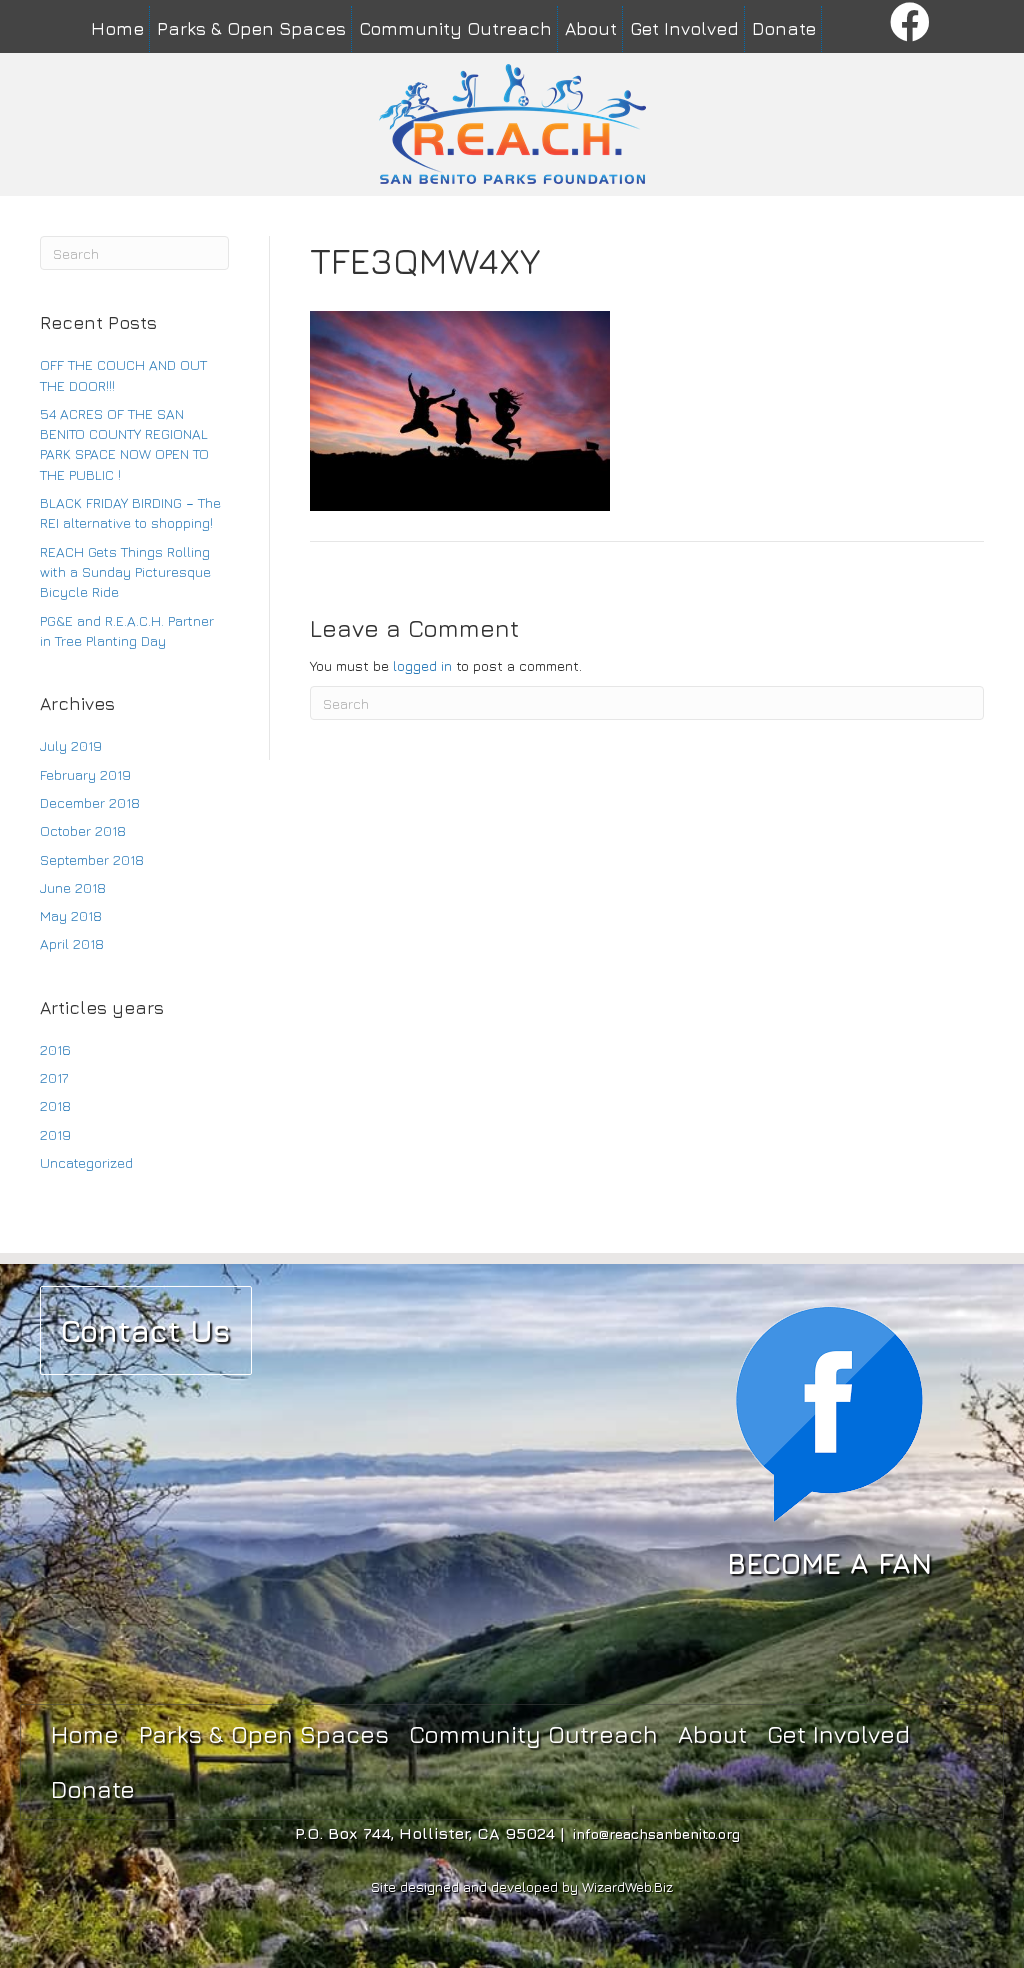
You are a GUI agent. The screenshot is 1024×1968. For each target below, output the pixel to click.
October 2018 (83, 830)
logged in (422, 665)
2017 (54, 1077)
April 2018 (72, 943)
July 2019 (71, 745)
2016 (55, 1049)
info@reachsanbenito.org (656, 1833)
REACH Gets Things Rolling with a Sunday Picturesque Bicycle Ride (125, 572)
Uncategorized (86, 1162)
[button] (910, 23)
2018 (55, 1105)
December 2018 (90, 802)
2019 (55, 1134)
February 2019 (85, 774)
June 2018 (73, 887)
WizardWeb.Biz (627, 1886)
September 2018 (92, 859)
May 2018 (71, 915)
